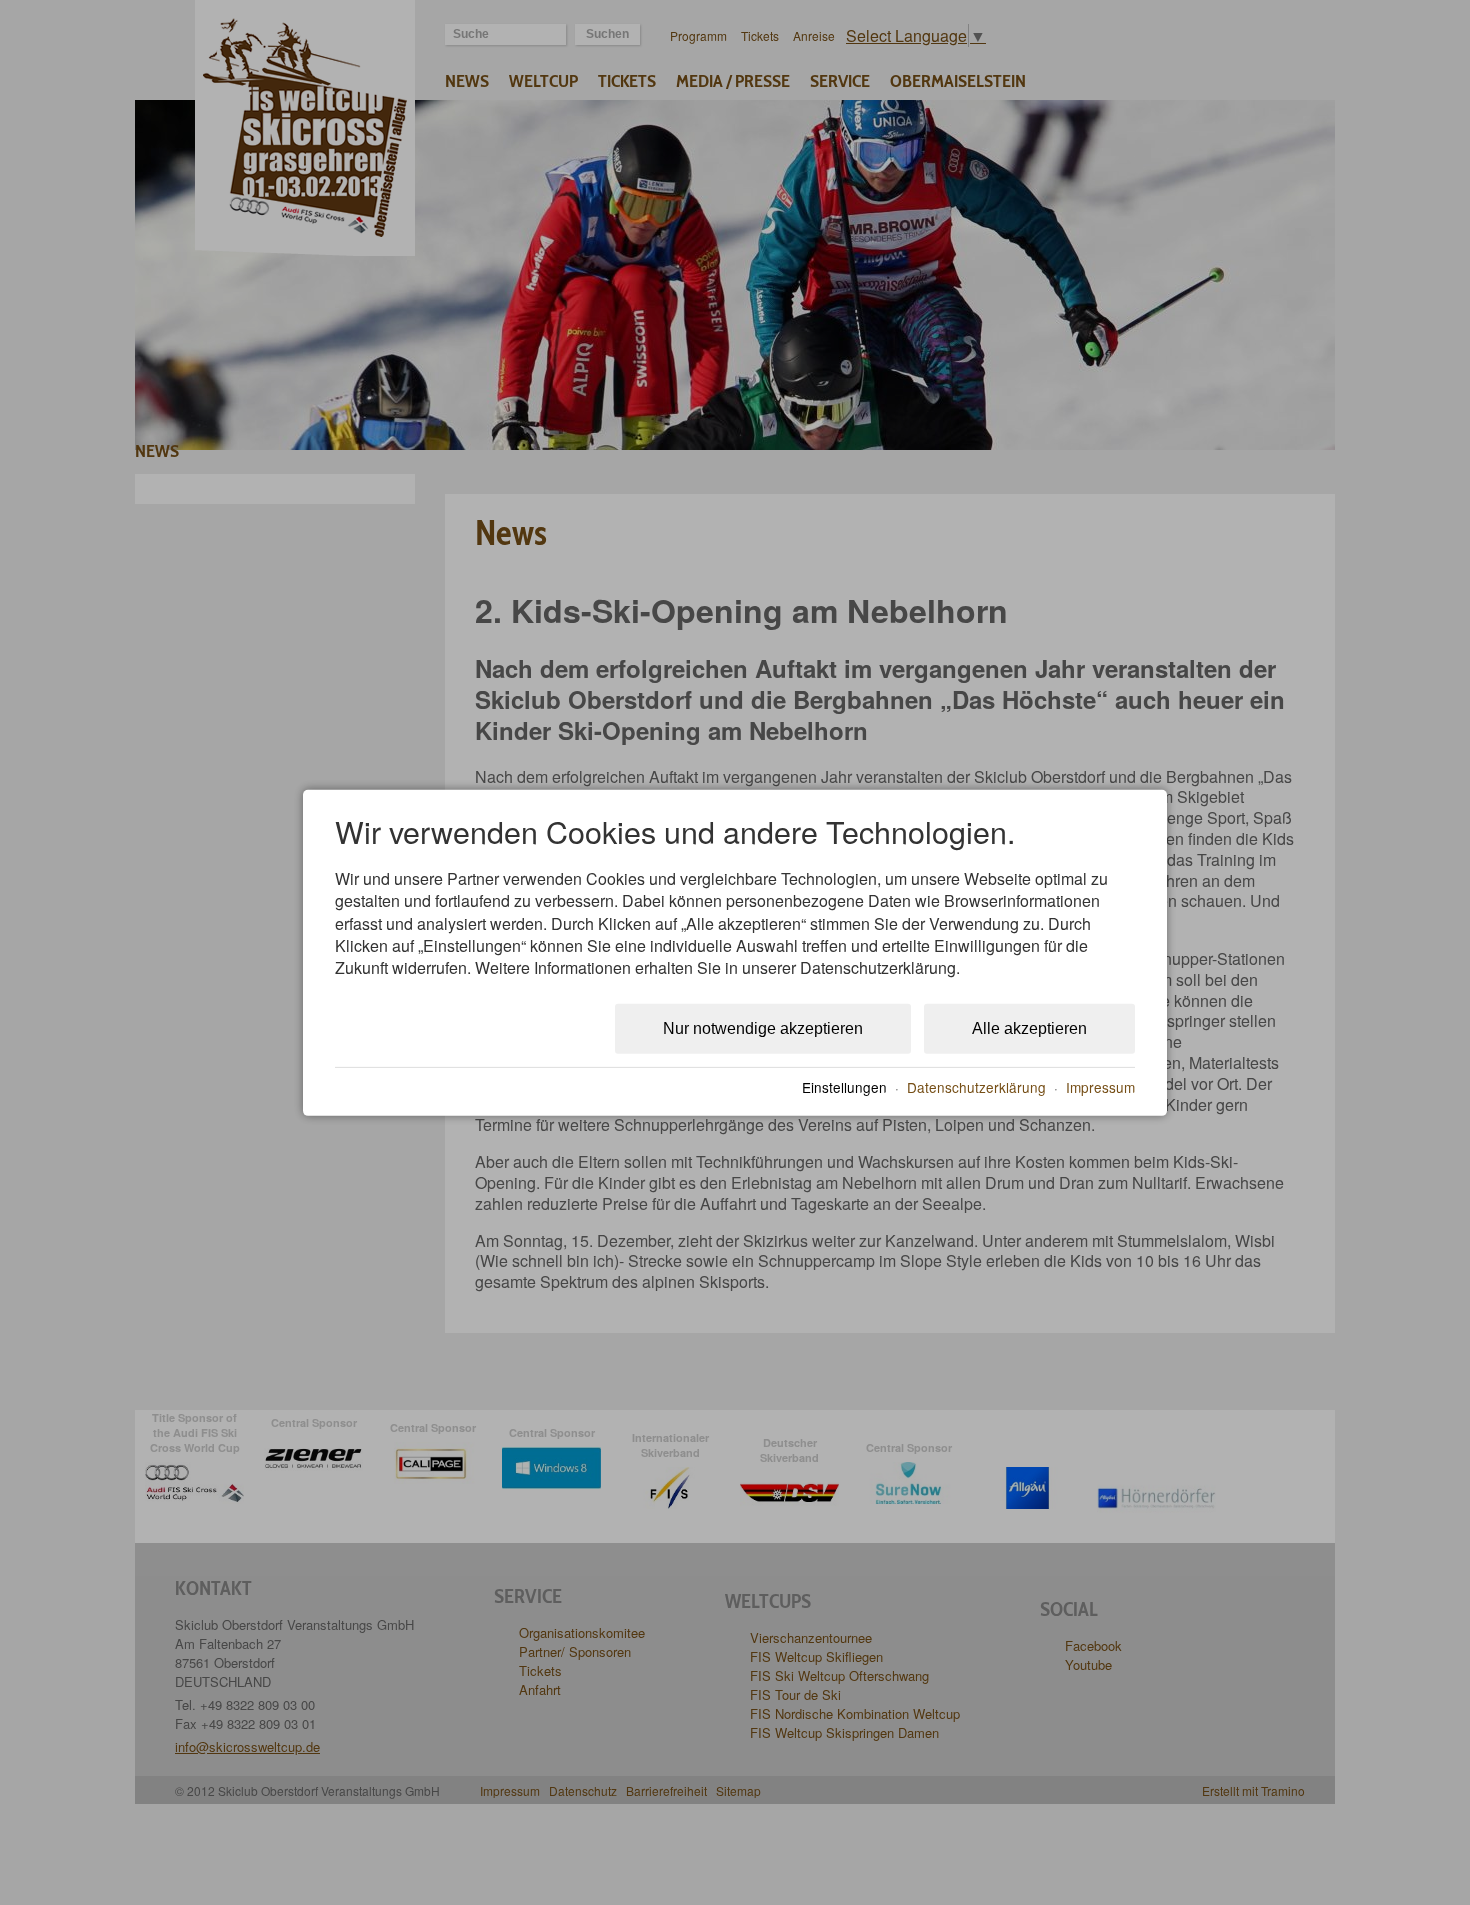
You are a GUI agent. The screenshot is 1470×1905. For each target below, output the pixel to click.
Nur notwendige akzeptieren (763, 1028)
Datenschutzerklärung (976, 1086)
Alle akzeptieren (1029, 1028)
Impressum (1100, 1086)
